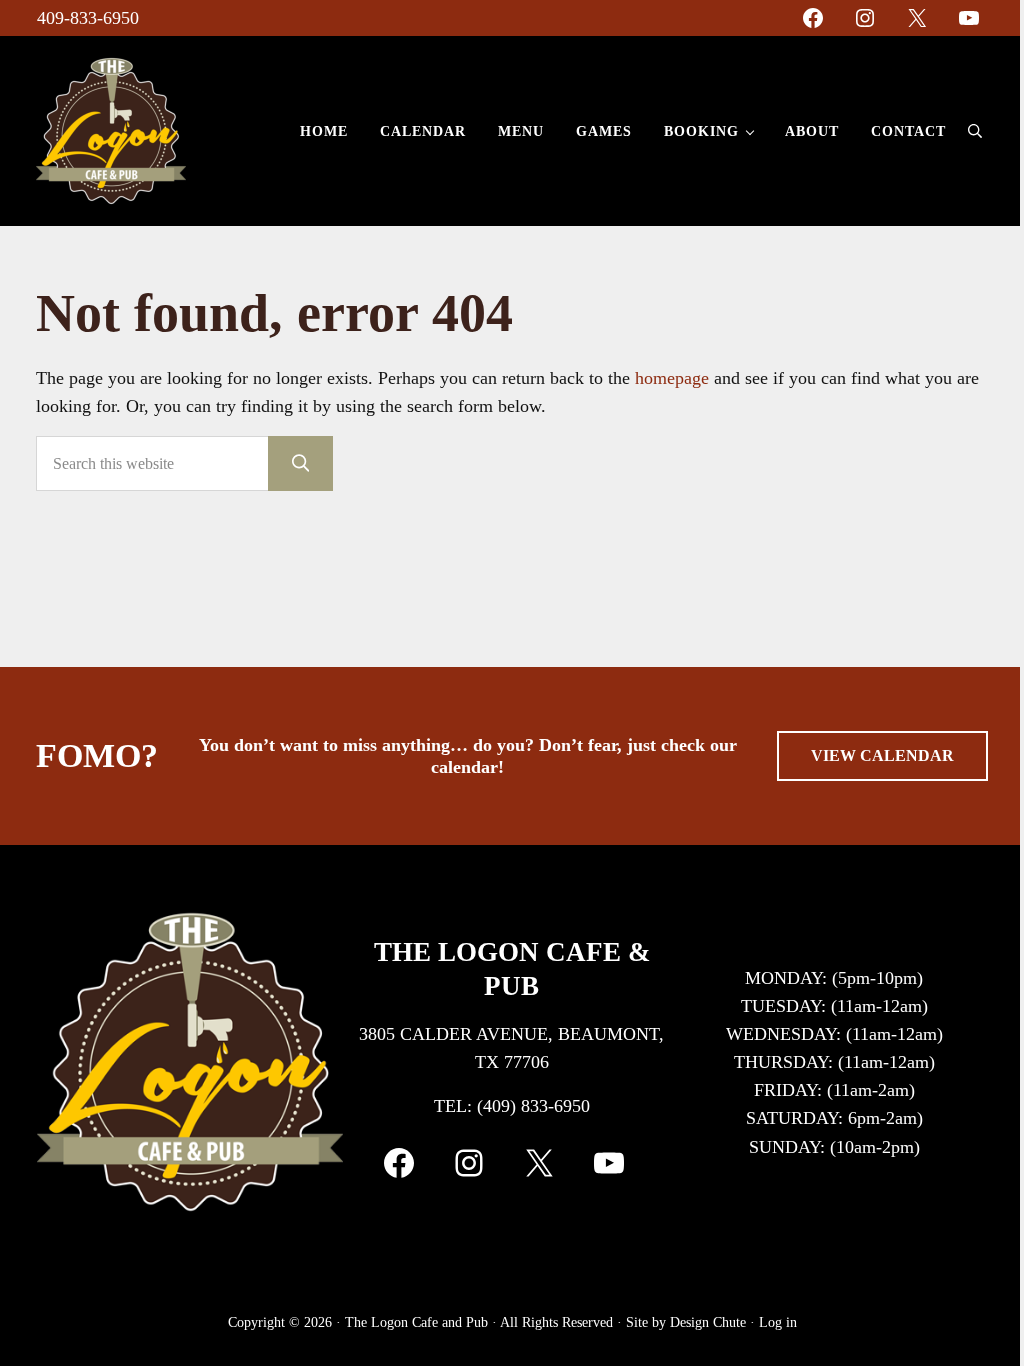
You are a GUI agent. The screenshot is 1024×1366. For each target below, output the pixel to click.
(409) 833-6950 (533, 1106)
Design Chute (708, 1322)
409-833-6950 (88, 18)
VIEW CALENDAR (882, 755)
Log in (778, 1322)
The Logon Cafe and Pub (416, 1322)
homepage (672, 378)
